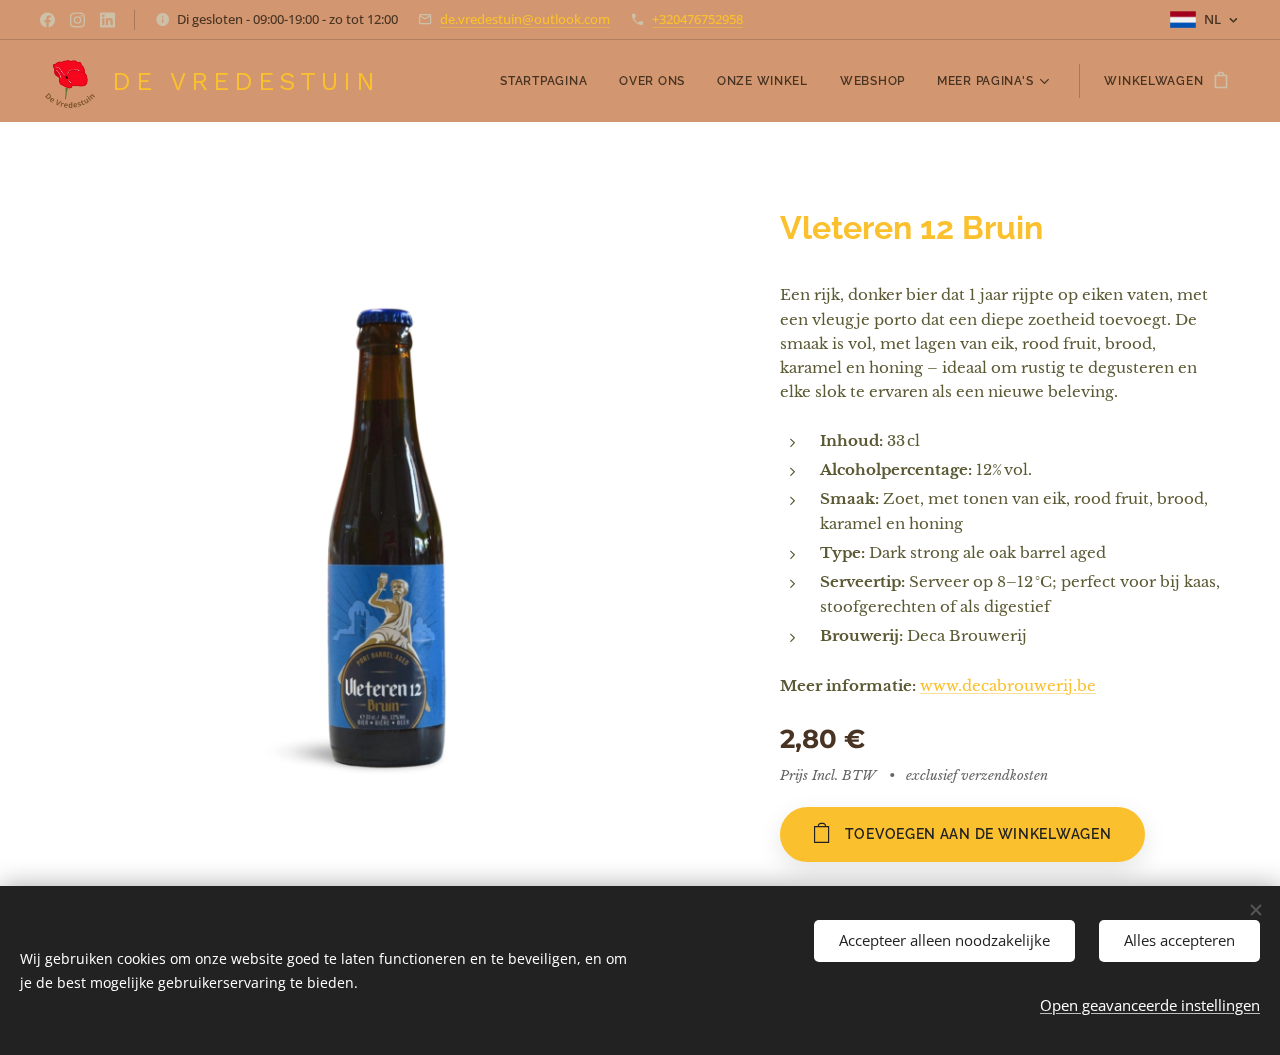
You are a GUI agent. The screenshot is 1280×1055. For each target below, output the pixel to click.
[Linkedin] (107, 20)
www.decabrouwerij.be (1008, 685)
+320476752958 (697, 19)
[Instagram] (77, 20)
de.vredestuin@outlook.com (525, 19)
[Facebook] (47, 20)
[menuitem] (549, 81)
